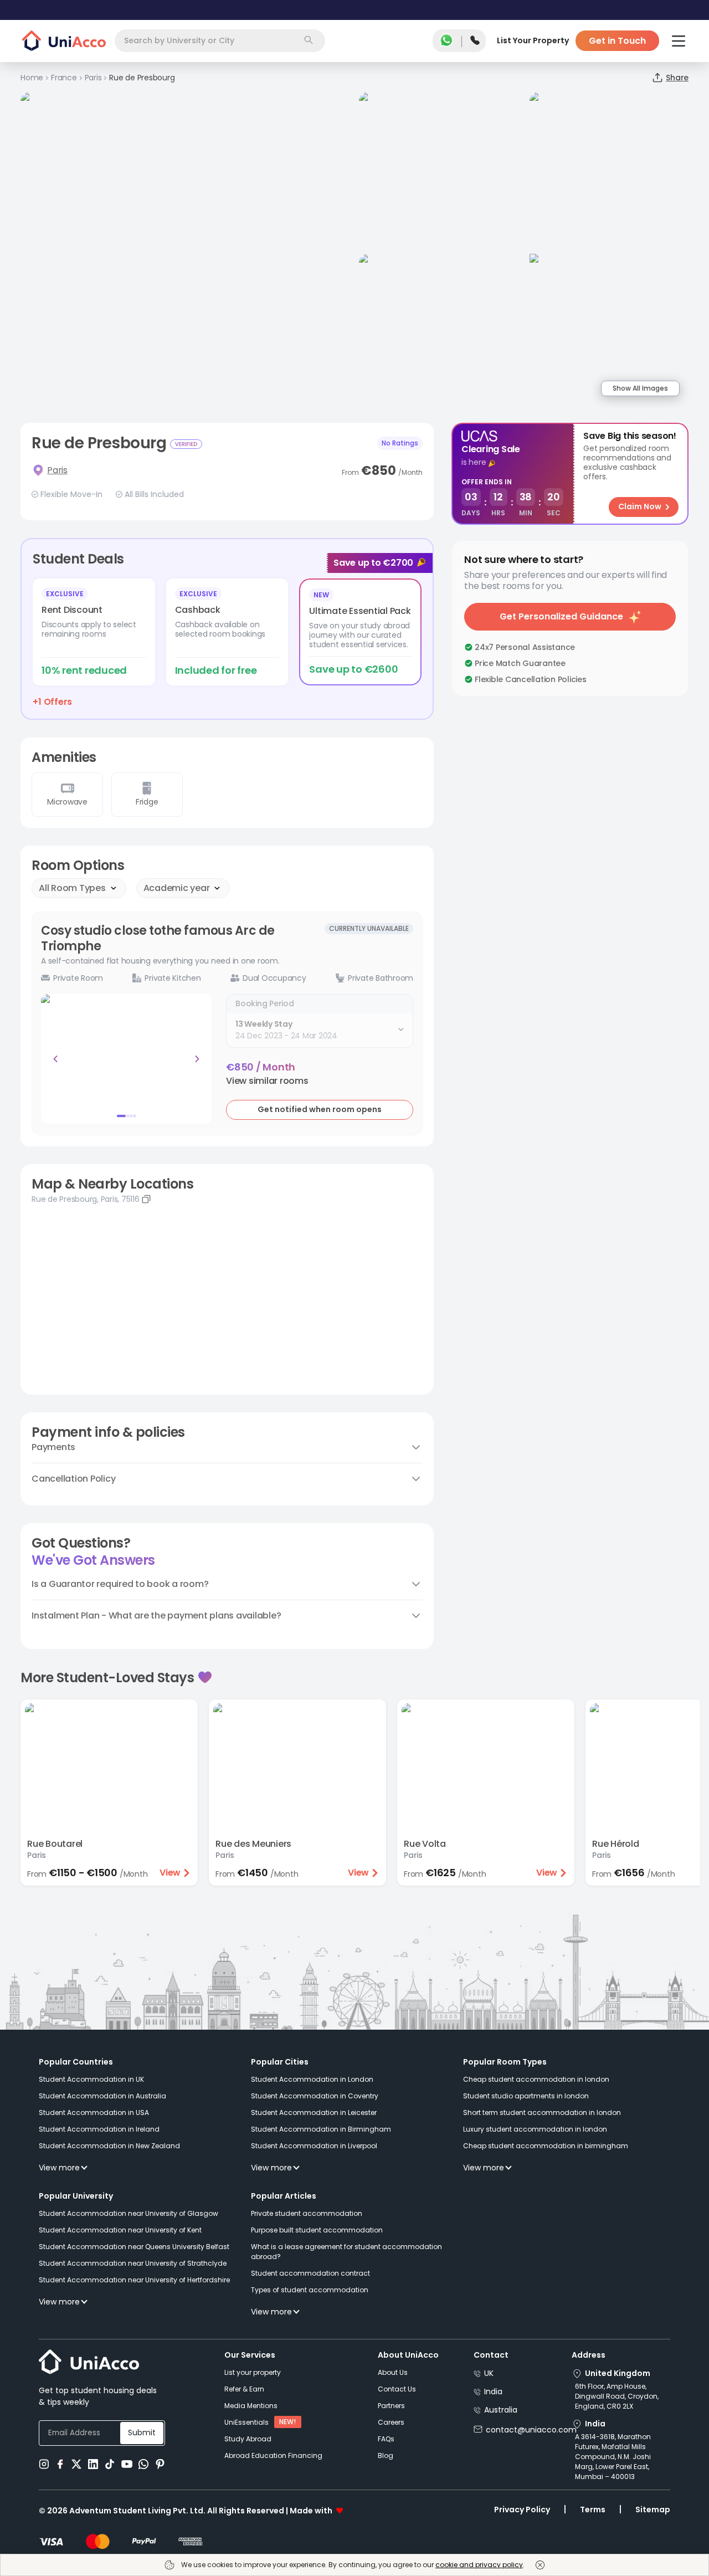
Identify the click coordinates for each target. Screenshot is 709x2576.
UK (489, 2373)
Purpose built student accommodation (317, 2230)
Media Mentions (251, 2406)
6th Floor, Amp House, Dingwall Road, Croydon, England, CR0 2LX (617, 2396)
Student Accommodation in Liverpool (314, 2146)
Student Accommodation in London (312, 2079)
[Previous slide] (55, 1059)
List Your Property (533, 40)
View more (59, 2168)
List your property (253, 2372)
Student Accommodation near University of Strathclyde (133, 2263)
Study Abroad (248, 2439)
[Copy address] (146, 1199)
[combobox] (220, 41)
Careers (391, 2422)
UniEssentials (246, 2422)
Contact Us (397, 2389)
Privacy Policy (522, 2510)
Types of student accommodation (310, 2290)
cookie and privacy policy (479, 2565)
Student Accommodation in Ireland (99, 2129)
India (493, 2391)
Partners (391, 2406)
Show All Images (640, 388)
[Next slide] (197, 1059)
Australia (501, 2410)
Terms (593, 2510)
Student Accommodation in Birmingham (321, 2129)
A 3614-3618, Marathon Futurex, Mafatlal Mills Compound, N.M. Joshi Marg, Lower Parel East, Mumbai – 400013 (613, 2457)
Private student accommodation (307, 2213)
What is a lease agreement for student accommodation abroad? (346, 2252)
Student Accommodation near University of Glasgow (129, 2213)
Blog (386, 2455)
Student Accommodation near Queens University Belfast (134, 2247)
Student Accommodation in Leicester (314, 2112)
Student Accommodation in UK (91, 2079)
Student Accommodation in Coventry (315, 2096)
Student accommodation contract (310, 2273)
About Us (393, 2372)
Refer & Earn (244, 2389)
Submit (142, 2432)
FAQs (386, 2439)
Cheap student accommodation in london (536, 2079)
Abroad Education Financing (273, 2455)
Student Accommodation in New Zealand (109, 2146)
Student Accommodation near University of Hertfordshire (134, 2280)
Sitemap (653, 2510)
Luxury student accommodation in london (535, 2129)
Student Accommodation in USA (94, 2112)
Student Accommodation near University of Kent (120, 2230)
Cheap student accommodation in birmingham (546, 2146)
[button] (267, 1081)
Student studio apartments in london (526, 2096)
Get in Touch (617, 41)
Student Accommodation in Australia (102, 2096)
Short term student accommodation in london (542, 2112)
